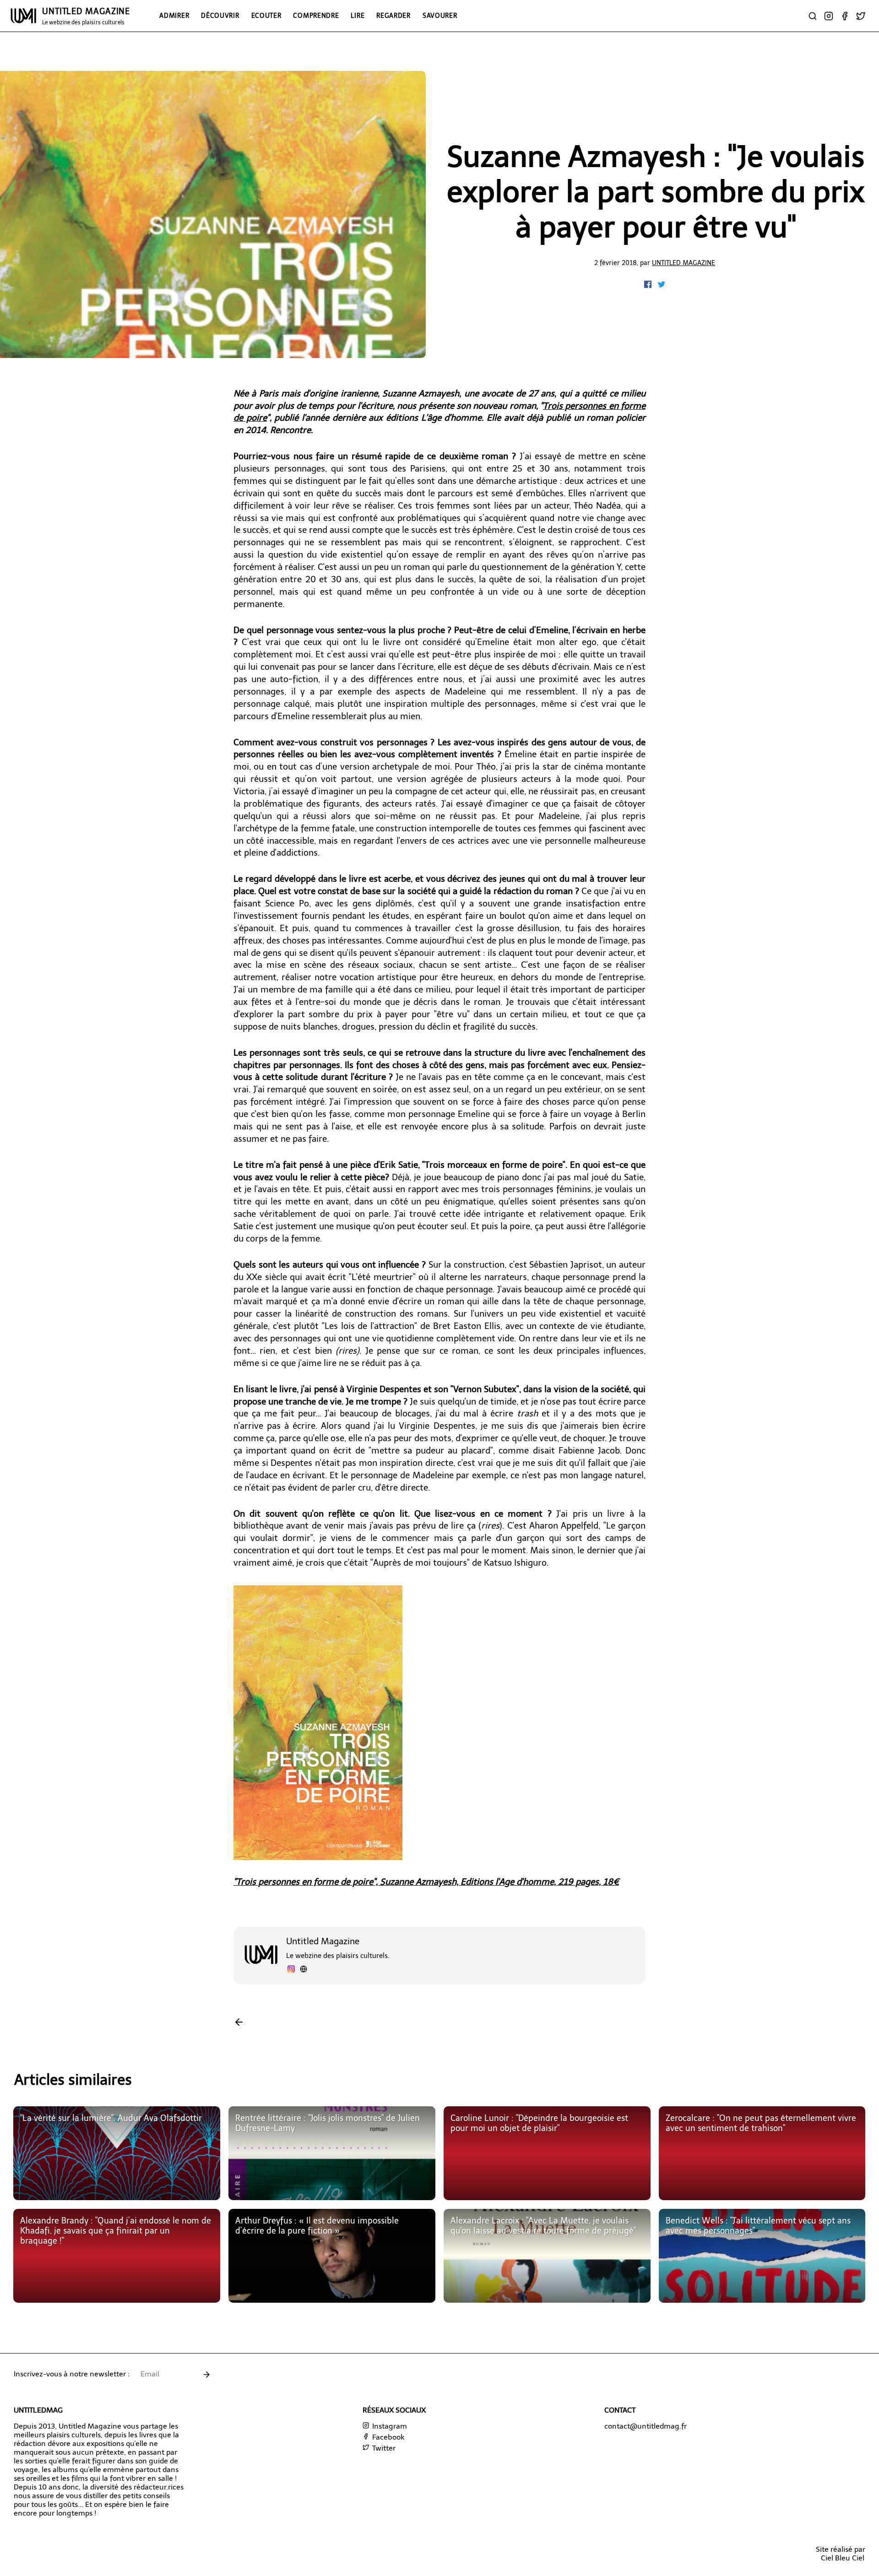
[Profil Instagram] (291, 1970)
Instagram (389, 2426)
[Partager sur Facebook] (649, 285)
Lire (358, 16)
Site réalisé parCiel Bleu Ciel (841, 2554)
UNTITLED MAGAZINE (86, 16)
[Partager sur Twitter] (662, 285)
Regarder (393, 16)
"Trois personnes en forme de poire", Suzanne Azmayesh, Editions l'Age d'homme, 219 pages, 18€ (426, 1882)
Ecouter (266, 16)
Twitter (383, 2448)
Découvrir (220, 16)
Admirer (174, 16)
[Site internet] (304, 1970)
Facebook (387, 2437)
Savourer (440, 16)
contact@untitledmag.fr (646, 2426)
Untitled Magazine (684, 263)
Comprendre (316, 16)
